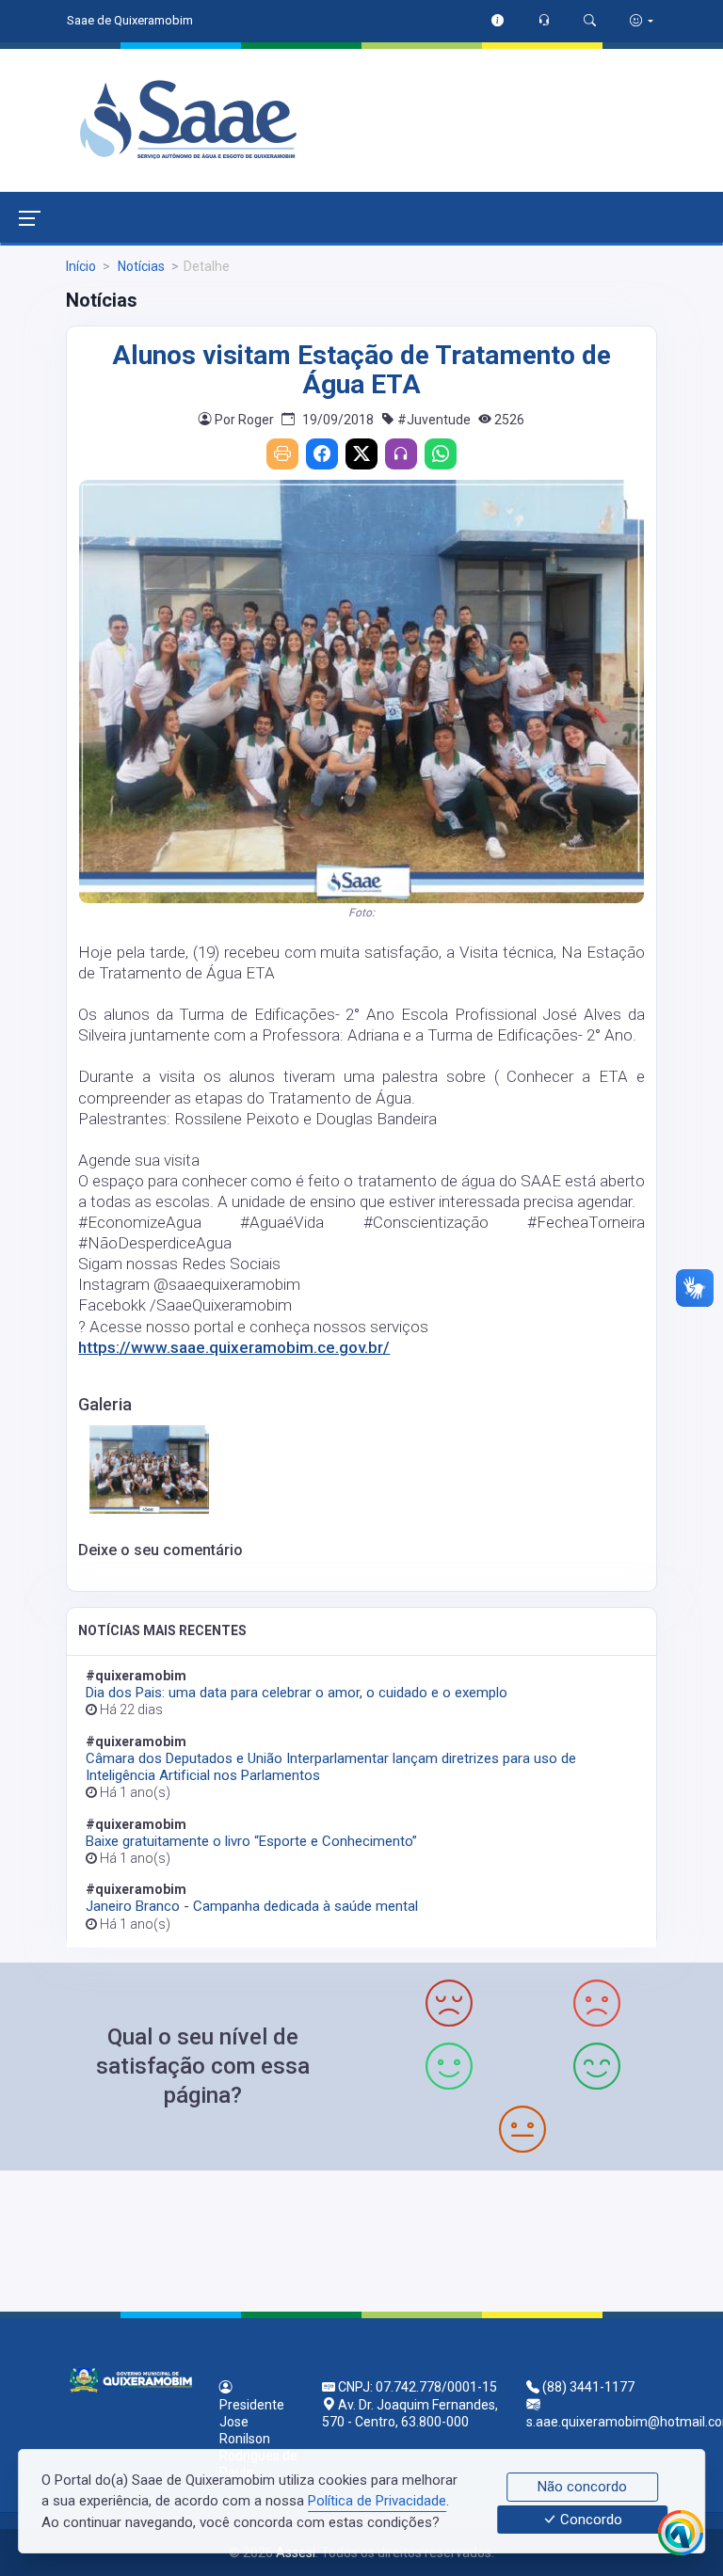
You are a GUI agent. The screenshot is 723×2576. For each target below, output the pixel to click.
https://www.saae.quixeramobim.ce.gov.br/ (234, 1347)
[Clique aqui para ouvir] (401, 454)
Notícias (140, 266)
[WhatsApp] (441, 454)
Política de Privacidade (377, 2501)
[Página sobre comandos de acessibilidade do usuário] (642, 20)
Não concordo (582, 2487)
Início (81, 266)
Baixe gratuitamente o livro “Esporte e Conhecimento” (251, 1841)
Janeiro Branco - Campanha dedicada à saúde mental (252, 1906)
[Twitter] (361, 454)
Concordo (589, 2520)
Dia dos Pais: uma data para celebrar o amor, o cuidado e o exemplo (297, 1693)
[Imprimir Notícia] (282, 454)
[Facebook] (322, 454)
